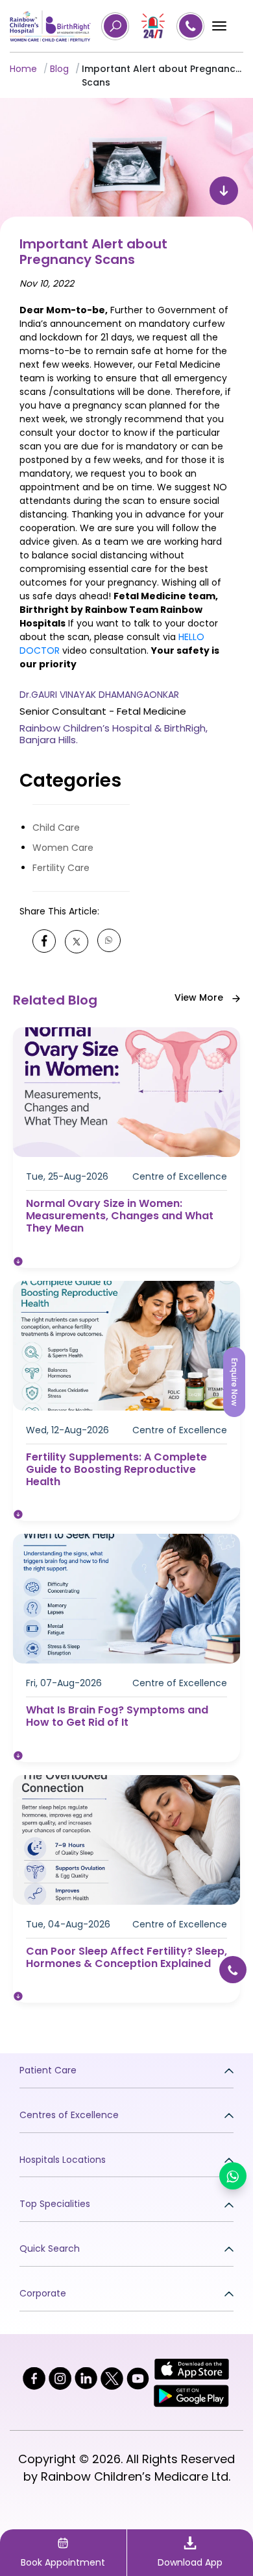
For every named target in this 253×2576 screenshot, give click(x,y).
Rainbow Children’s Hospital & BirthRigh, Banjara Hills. (114, 734)
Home (23, 69)
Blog (59, 69)
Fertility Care (61, 868)
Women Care (63, 848)
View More (200, 997)
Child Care (56, 828)
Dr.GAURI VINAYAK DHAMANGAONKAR (99, 695)
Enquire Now (235, 1382)
